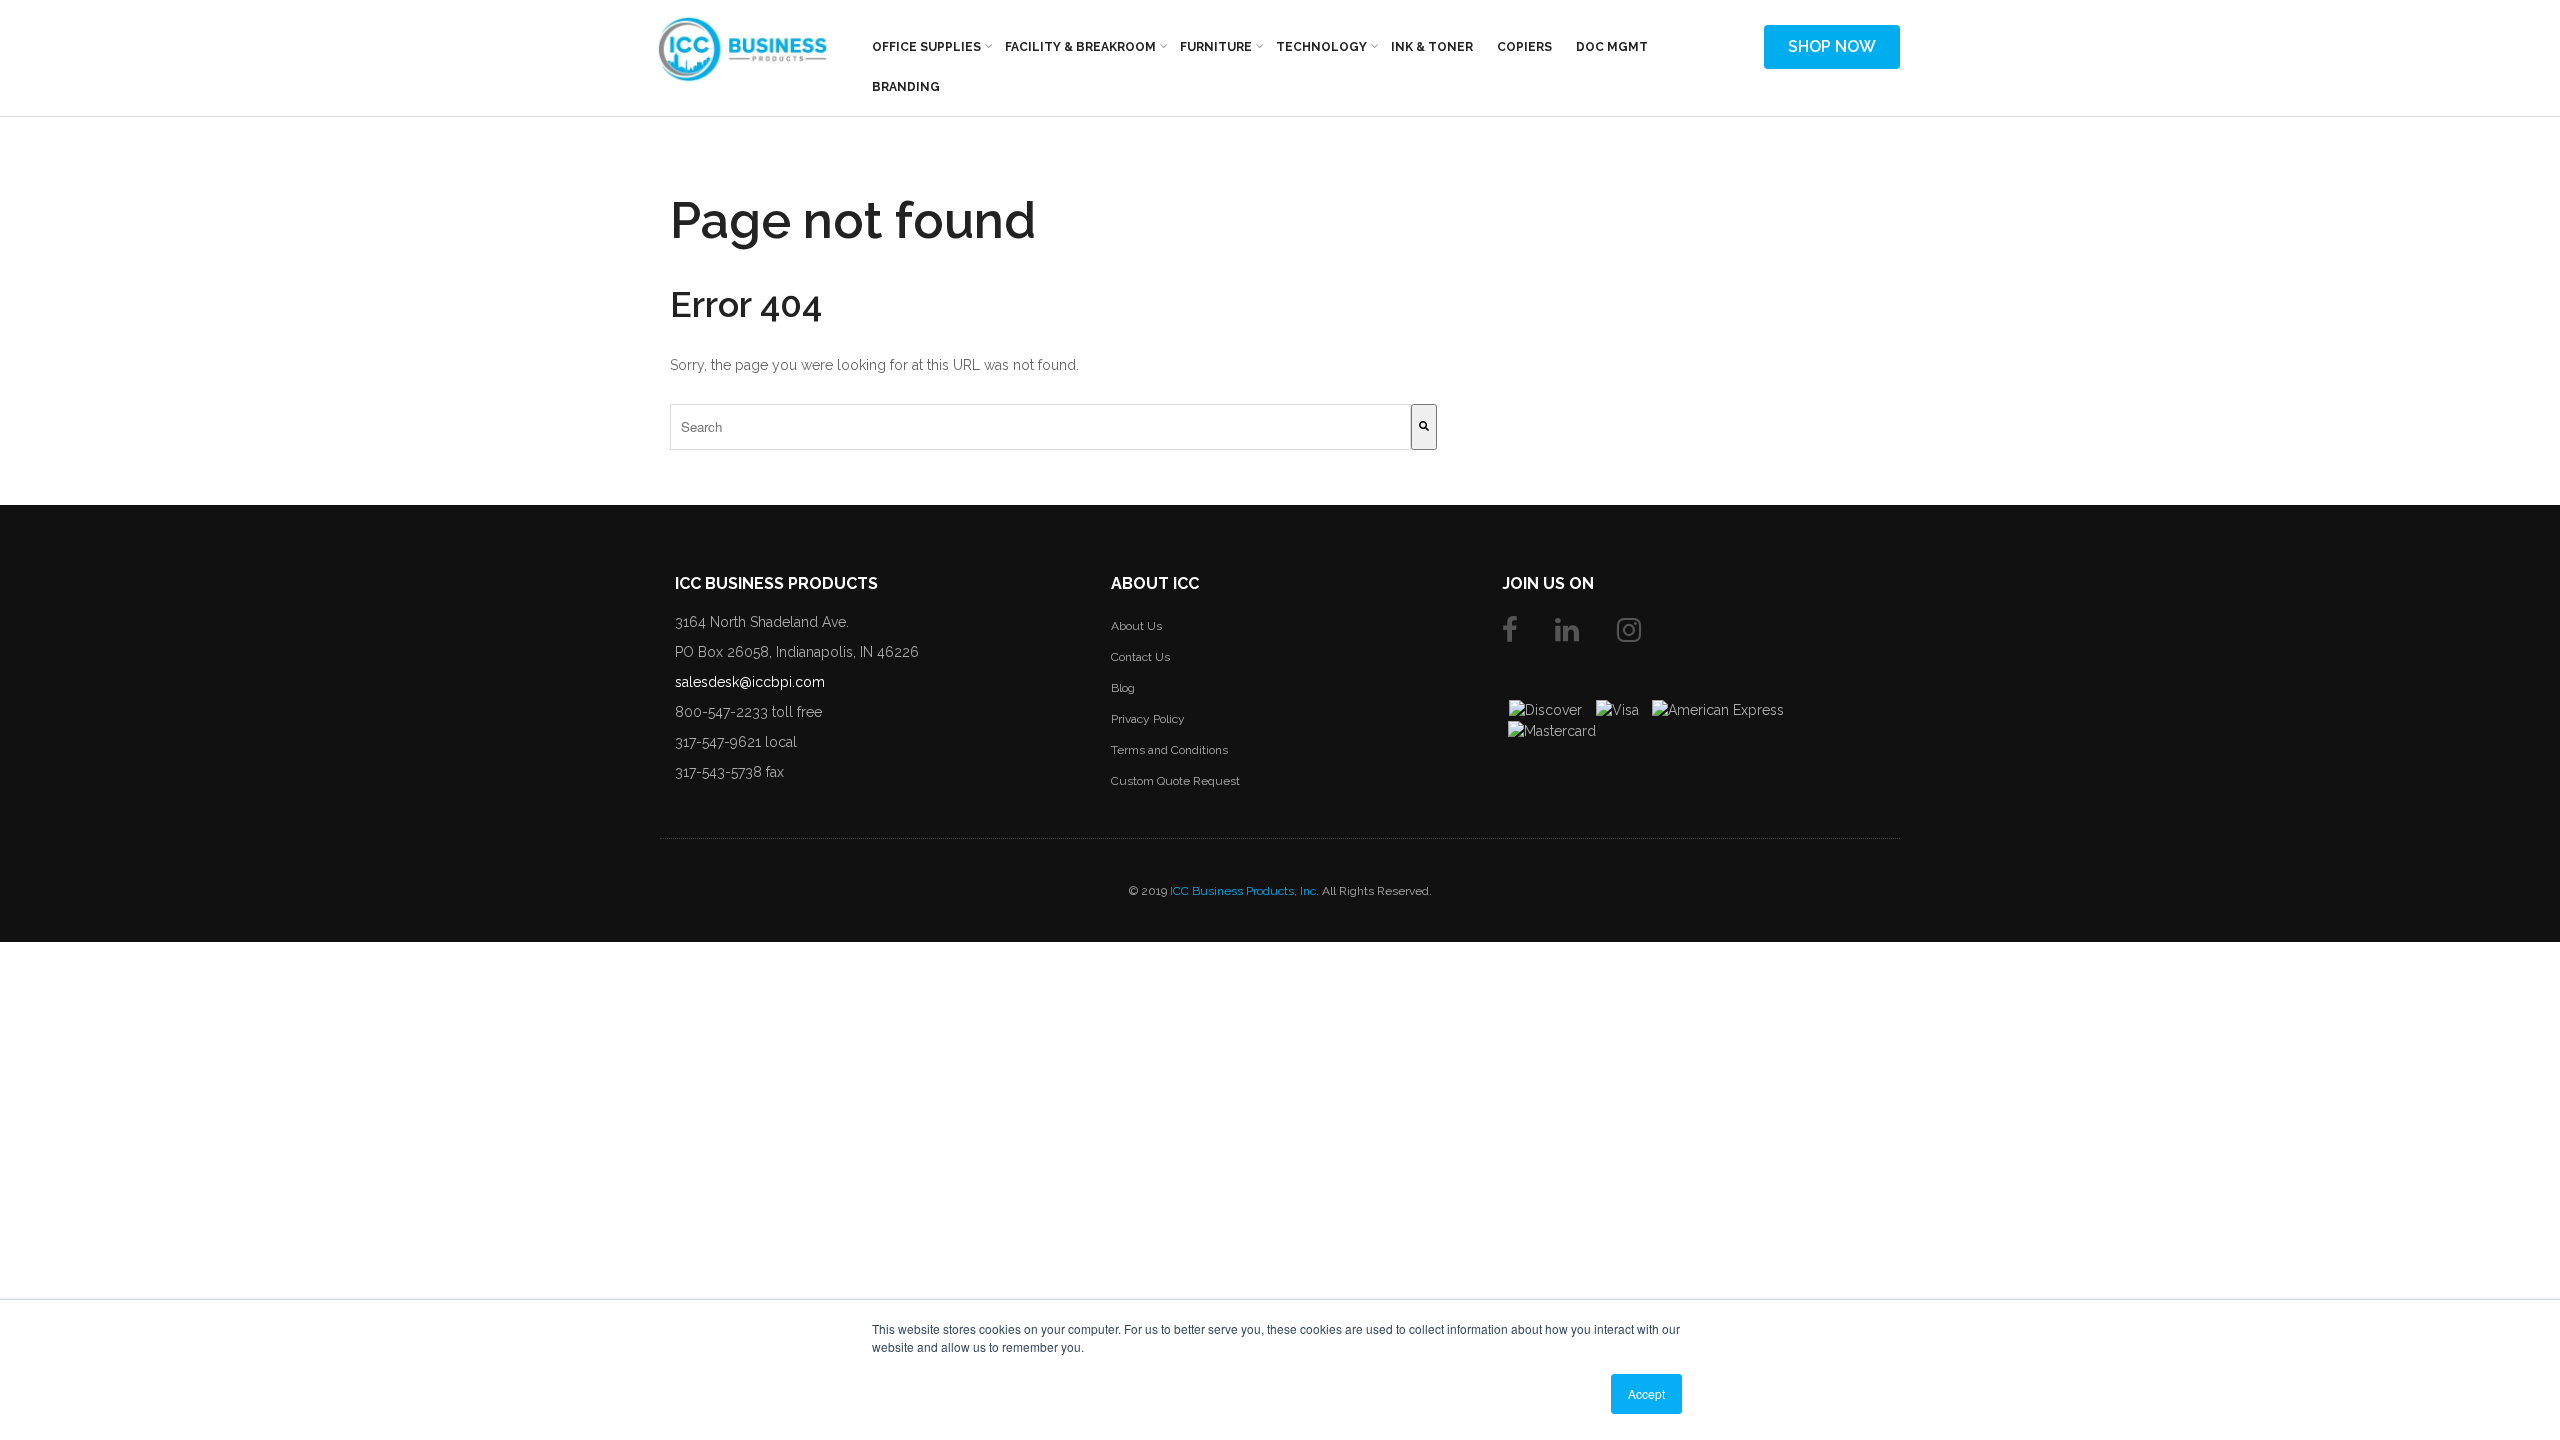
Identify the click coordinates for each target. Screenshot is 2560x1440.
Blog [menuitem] (1123, 688)
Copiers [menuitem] (1524, 47)
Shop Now (1832, 46)
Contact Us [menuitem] (1140, 657)
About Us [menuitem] (1136, 626)
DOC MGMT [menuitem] (1612, 47)
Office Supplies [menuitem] (926, 47)
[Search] (1424, 427)
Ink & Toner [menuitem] (1432, 47)
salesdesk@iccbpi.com (750, 682)
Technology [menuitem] (1321, 47)
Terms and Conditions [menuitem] (1169, 750)
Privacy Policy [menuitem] (1148, 719)
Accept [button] (1646, 1393)
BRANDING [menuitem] (906, 87)
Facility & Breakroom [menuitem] (1080, 47)
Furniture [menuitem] (1216, 47)
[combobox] (1040, 427)
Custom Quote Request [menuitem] (1175, 781)
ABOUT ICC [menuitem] (1155, 583)
